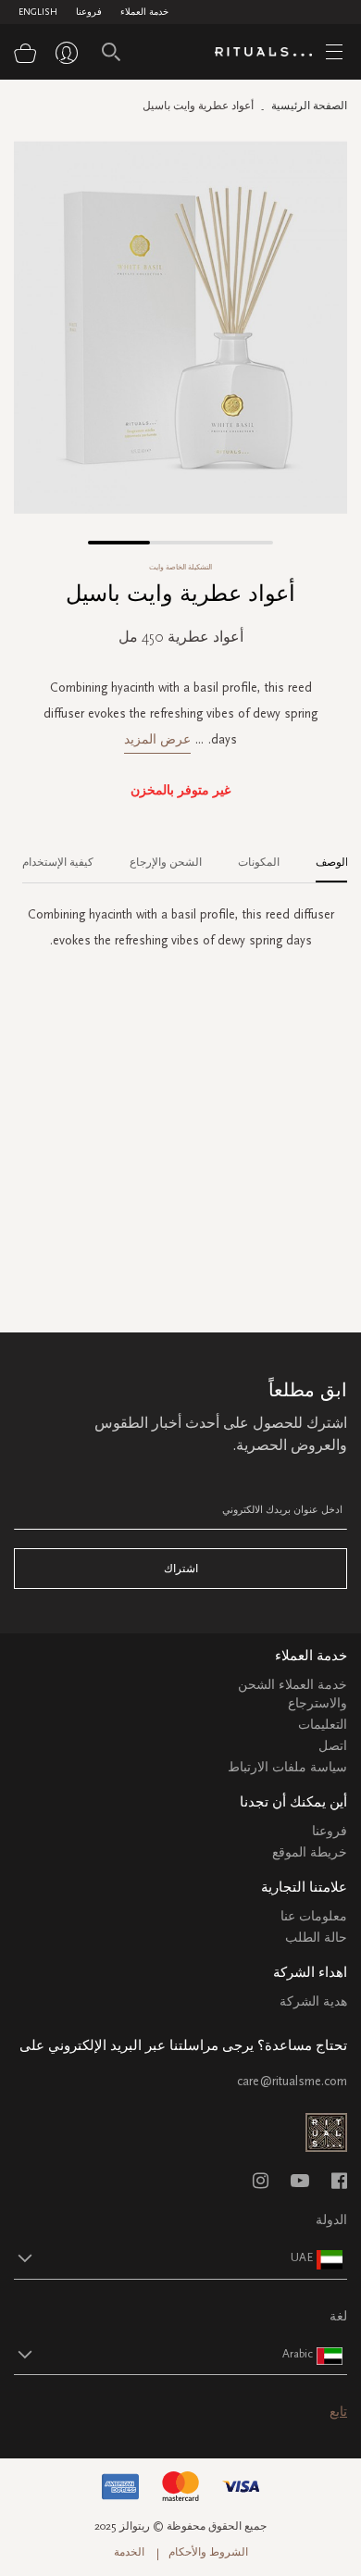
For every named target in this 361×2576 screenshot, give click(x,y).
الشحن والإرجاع (166, 862)
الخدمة (129, 2552)
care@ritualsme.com (292, 2081)
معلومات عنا (314, 1916)
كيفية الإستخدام (58, 862)
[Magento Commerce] (270, 53)
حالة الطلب (316, 1938)
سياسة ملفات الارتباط (287, 1767)
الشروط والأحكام (208, 2552)
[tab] (323, 856)
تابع (338, 2412)
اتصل (333, 1746)
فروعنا (89, 12)
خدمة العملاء (144, 12)
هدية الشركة (313, 2001)
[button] (119, 543)
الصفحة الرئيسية (309, 106)
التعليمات (323, 1725)
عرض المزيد (157, 739)
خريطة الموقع (310, 1852)
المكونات (259, 862)
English (38, 12)
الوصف (332, 862)
